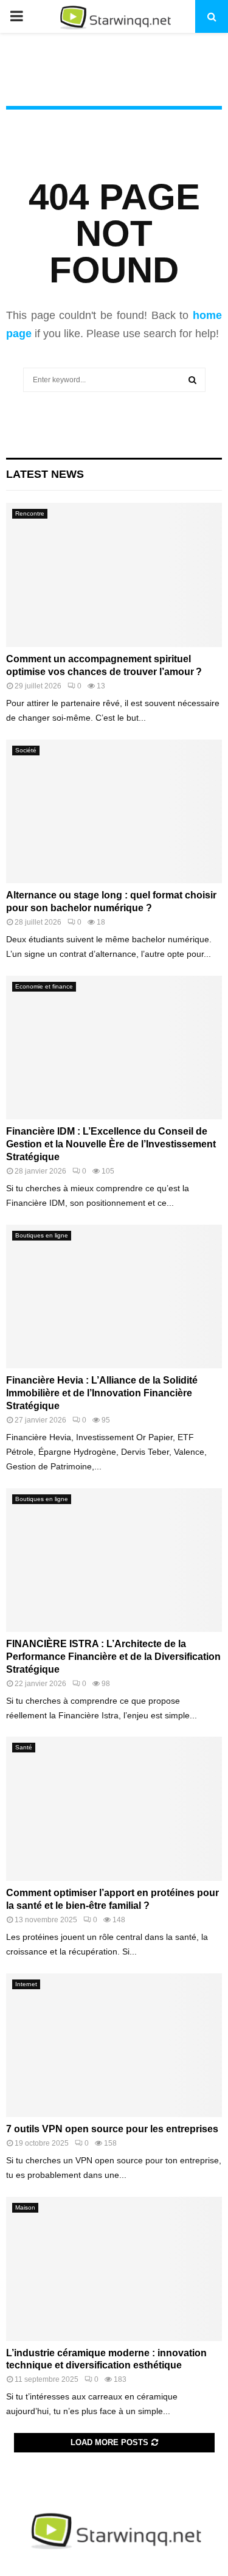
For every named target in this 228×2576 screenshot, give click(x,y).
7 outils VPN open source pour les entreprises (112, 2129)
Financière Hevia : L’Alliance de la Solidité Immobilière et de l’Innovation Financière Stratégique (102, 1393)
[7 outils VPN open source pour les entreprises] (114, 2046)
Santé (24, 1747)
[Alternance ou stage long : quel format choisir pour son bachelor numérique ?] (114, 812)
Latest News (45, 474)
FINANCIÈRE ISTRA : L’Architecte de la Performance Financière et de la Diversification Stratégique (113, 1657)
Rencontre (30, 513)
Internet (26, 1984)
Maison (25, 2207)
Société (26, 750)
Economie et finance (44, 986)
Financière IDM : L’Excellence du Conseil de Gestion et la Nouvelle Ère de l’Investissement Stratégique (111, 1144)
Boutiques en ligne (42, 1235)
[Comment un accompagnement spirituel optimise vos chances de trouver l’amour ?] (114, 575)
